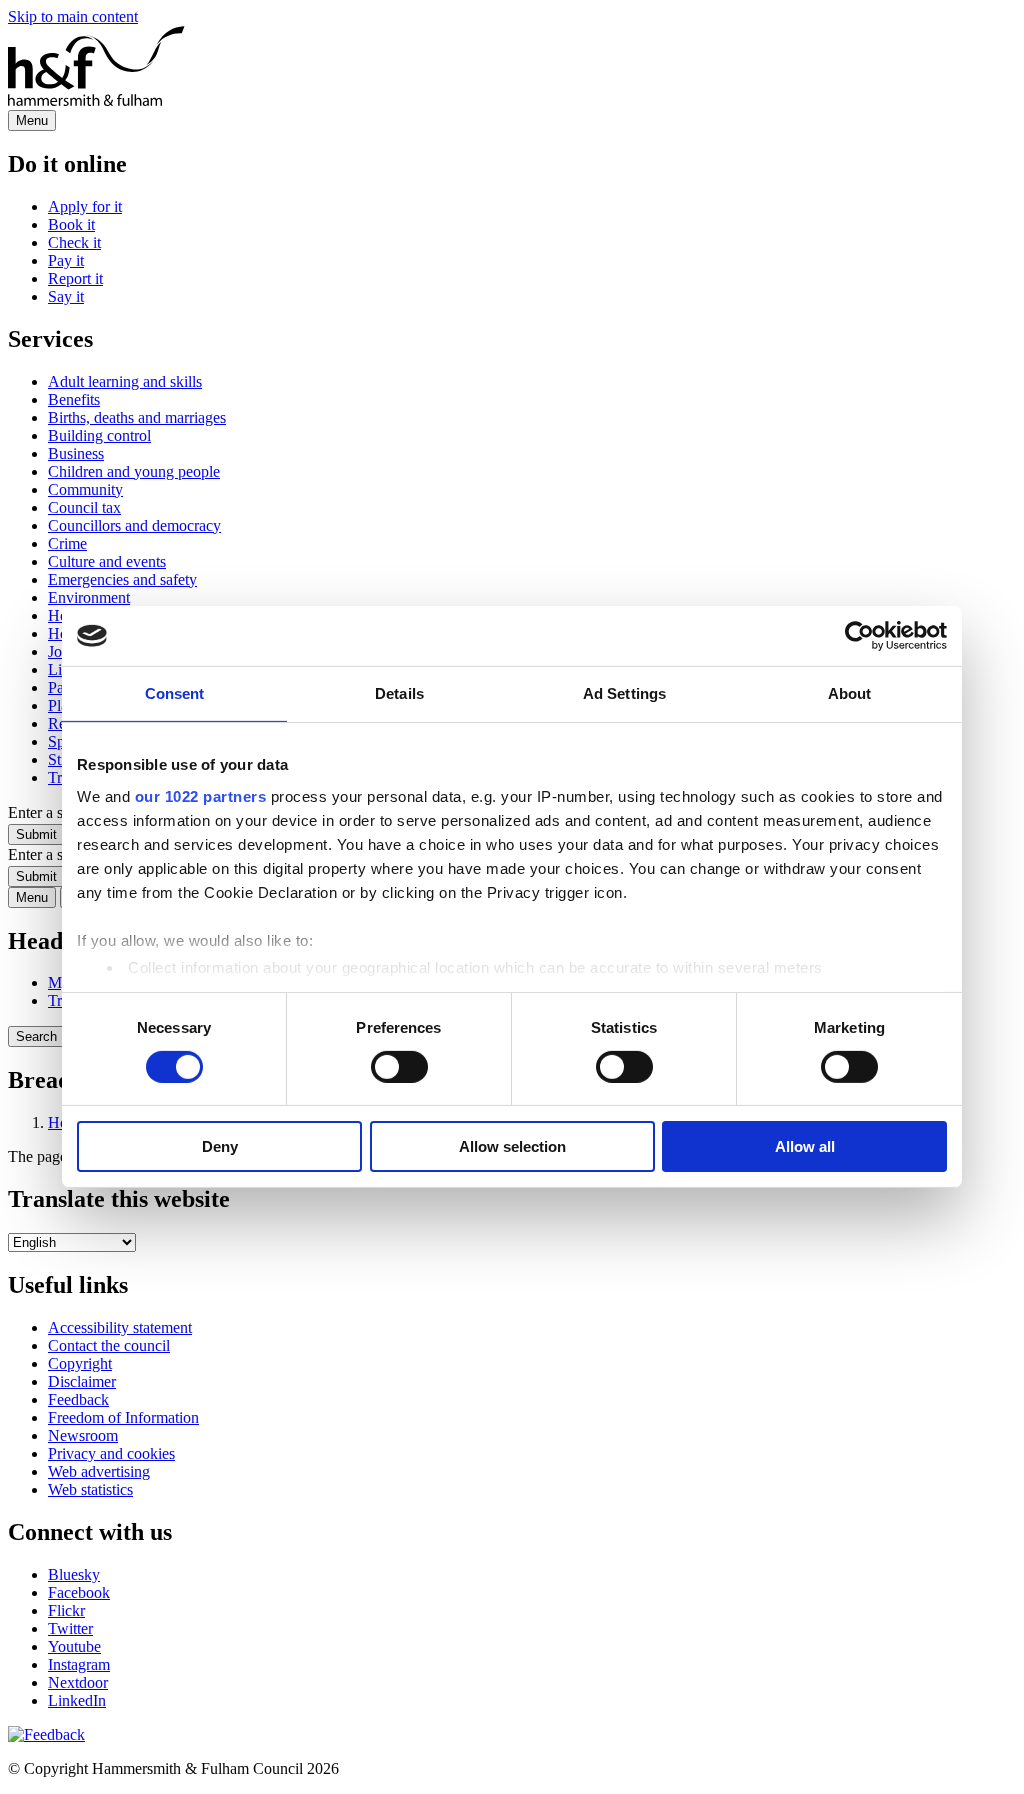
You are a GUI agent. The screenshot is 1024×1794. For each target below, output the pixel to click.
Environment (89, 597)
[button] (46, 1734)
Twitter (70, 1628)
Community (85, 489)
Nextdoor (78, 1682)
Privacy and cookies (111, 1453)
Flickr (66, 1610)
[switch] (399, 1067)
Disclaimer (82, 1381)
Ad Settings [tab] (624, 693)
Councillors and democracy (134, 525)
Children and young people (134, 471)
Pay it (66, 260)
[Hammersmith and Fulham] (96, 100)
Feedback (78, 1399)
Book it (71, 224)
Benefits (74, 399)
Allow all (805, 1146)
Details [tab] (399, 693)
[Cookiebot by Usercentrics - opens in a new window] (859, 636)
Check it (74, 242)
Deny (220, 1146)
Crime (67, 543)
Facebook (79, 1592)
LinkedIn (77, 1700)
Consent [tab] (175, 693)
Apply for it (85, 206)
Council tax (84, 507)
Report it (75, 278)
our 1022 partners (201, 795)
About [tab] (850, 693)
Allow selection (512, 1146)
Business (76, 453)
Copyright (80, 1363)
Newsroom (83, 1435)
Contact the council (109, 1345)
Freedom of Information (123, 1417)
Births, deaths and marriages (137, 417)
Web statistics (90, 1489)
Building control (99, 435)
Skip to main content (73, 16)
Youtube (74, 1646)
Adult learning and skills (125, 381)
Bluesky (74, 1574)
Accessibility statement (120, 1327)
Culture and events (107, 561)
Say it (66, 296)
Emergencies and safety (122, 579)
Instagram (79, 1664)
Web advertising (99, 1471)
